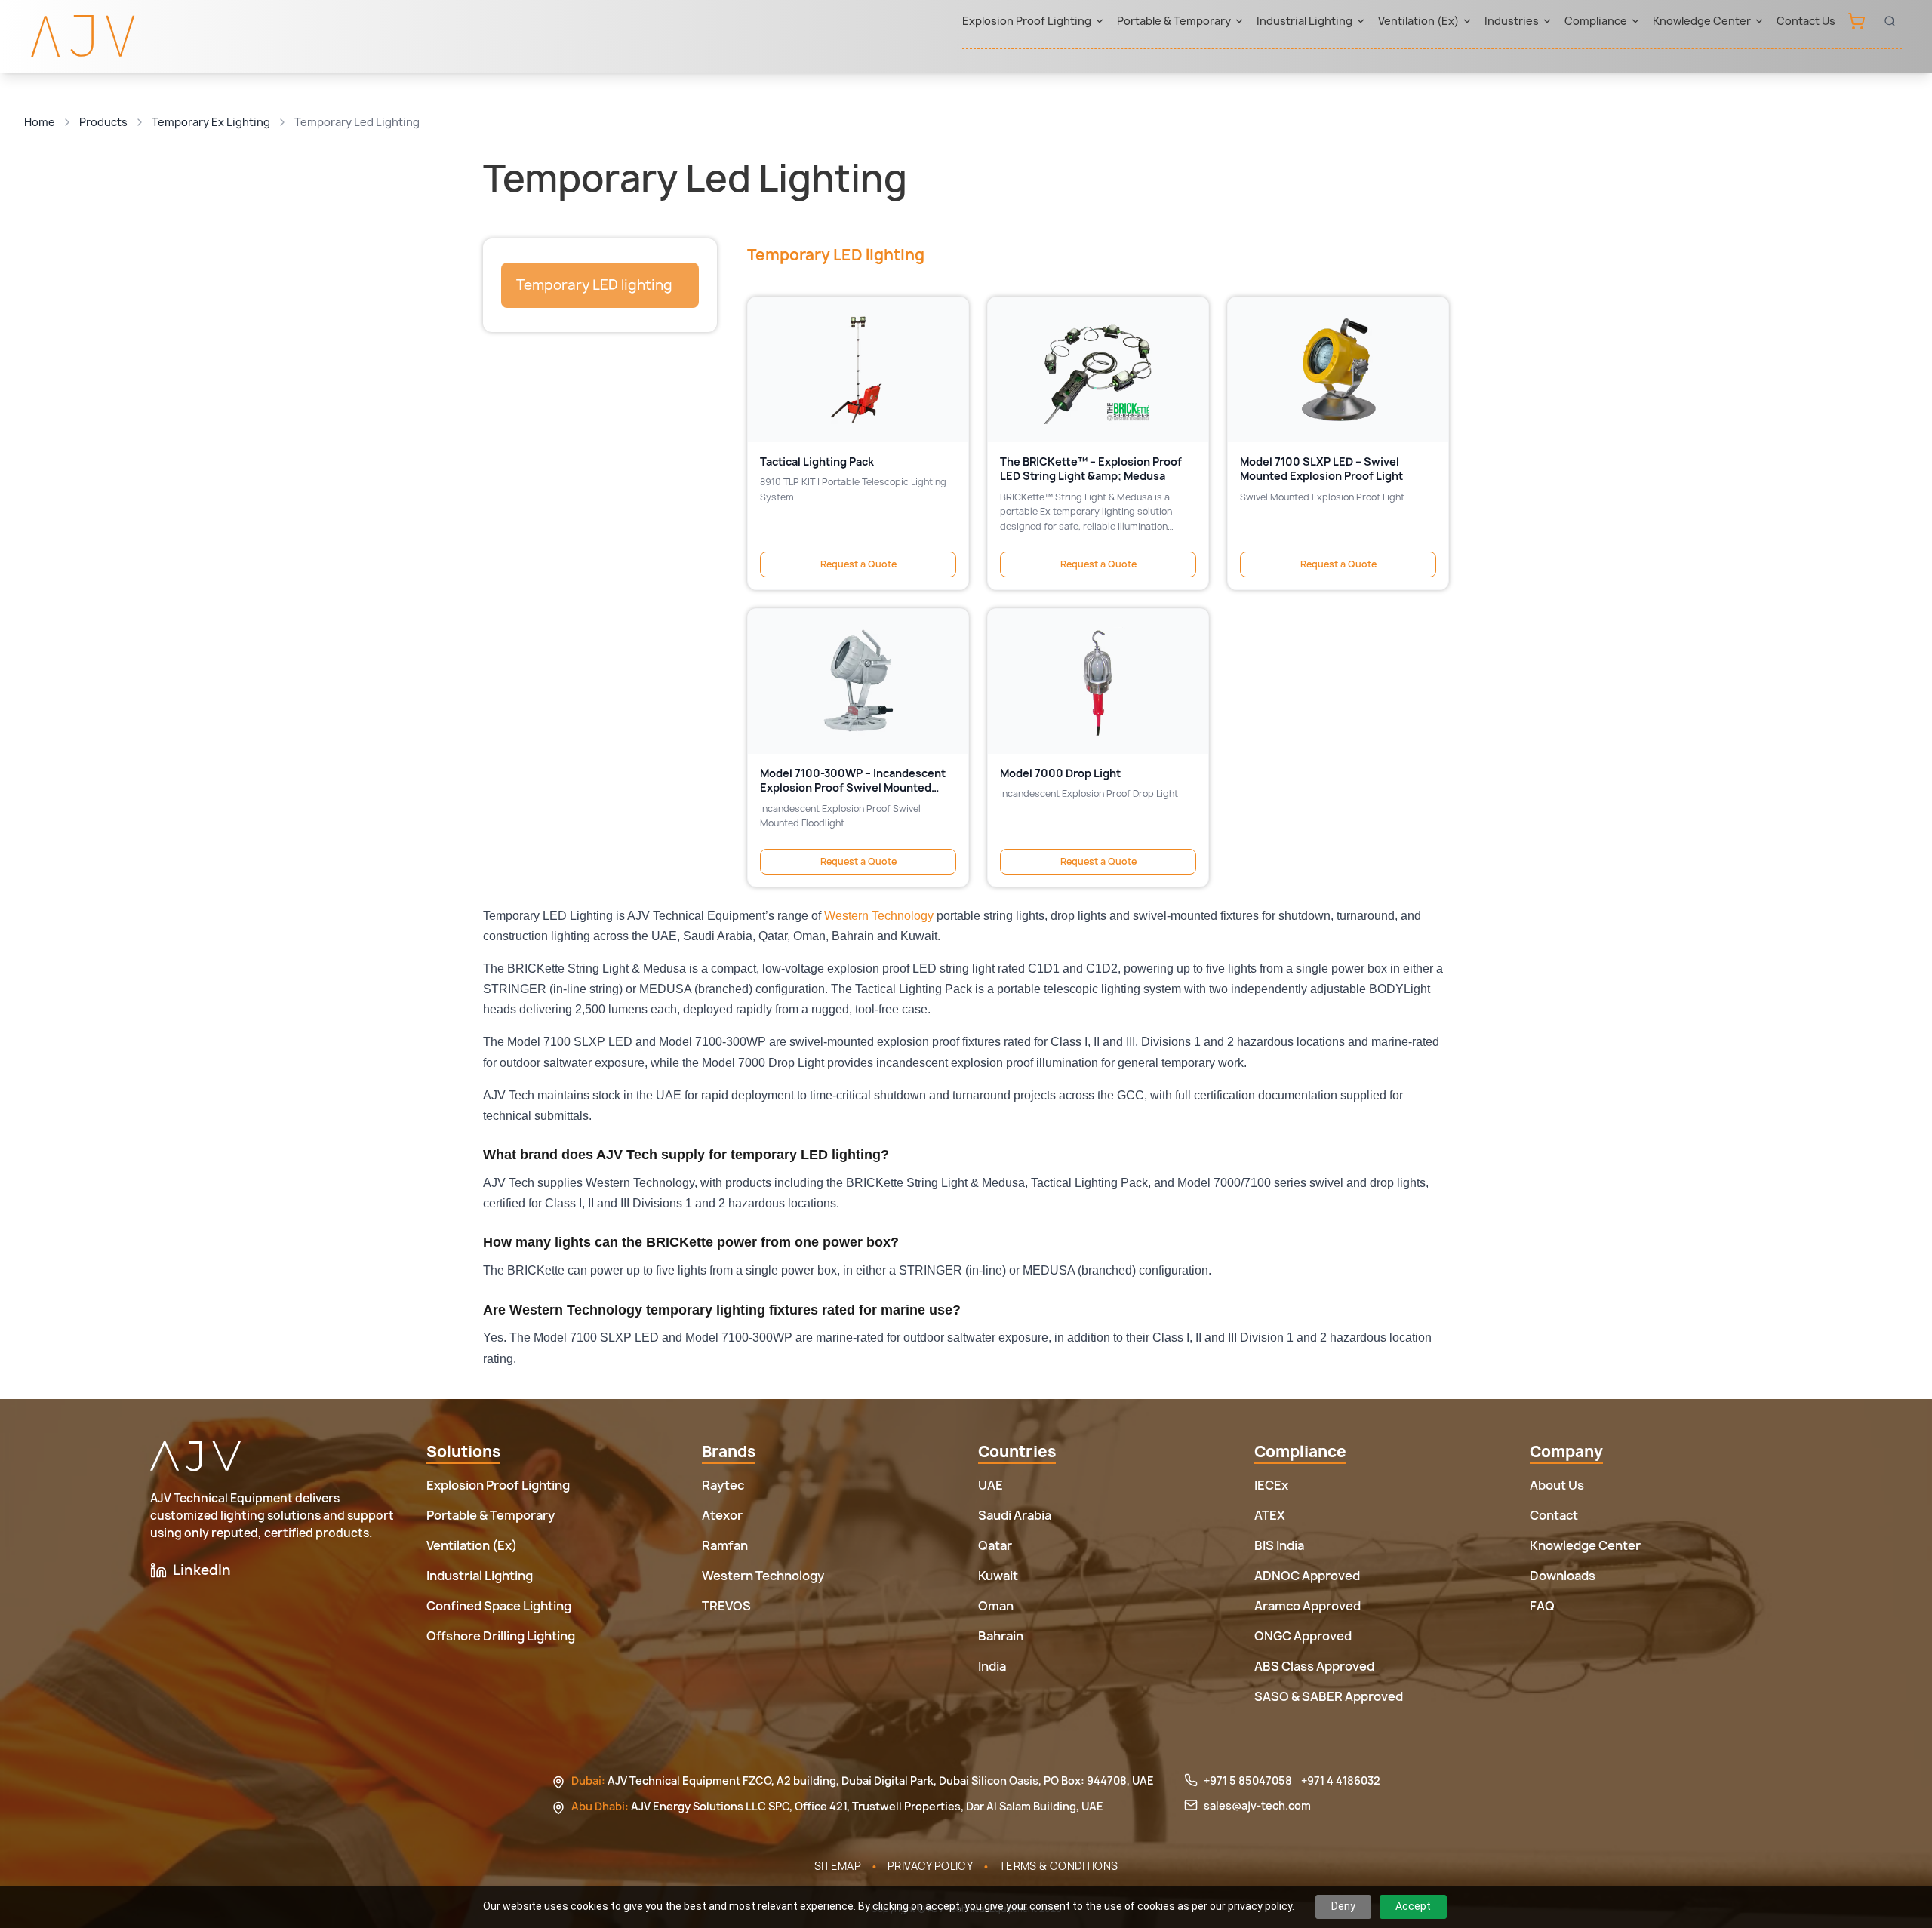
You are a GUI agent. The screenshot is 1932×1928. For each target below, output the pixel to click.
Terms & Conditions (1058, 1866)
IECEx (1271, 1485)
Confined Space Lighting (499, 1606)
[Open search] (1890, 21)
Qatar (995, 1545)
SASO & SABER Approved (1329, 1696)
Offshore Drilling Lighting (501, 1636)
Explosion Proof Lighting (1027, 21)
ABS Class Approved (1314, 1666)
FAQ (1542, 1606)
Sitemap (838, 1866)
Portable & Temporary (1174, 21)
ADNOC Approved (1307, 1576)
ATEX (1270, 1515)
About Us (1557, 1485)
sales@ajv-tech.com (1257, 1805)
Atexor (722, 1515)
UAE (991, 1485)
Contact (1554, 1515)
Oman (996, 1606)
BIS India (1279, 1545)
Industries (1512, 21)
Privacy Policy (930, 1866)
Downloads (1563, 1576)
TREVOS (726, 1606)
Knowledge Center (1702, 21)
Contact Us (1806, 21)
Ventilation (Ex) (1418, 21)
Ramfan (725, 1545)
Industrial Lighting (1304, 21)
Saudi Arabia (1015, 1515)
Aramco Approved (1307, 1606)
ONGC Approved (1303, 1636)
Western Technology (879, 916)
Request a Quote (858, 564)
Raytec (723, 1485)
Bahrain (1001, 1636)
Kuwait (998, 1576)
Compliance (1596, 21)
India (992, 1666)
